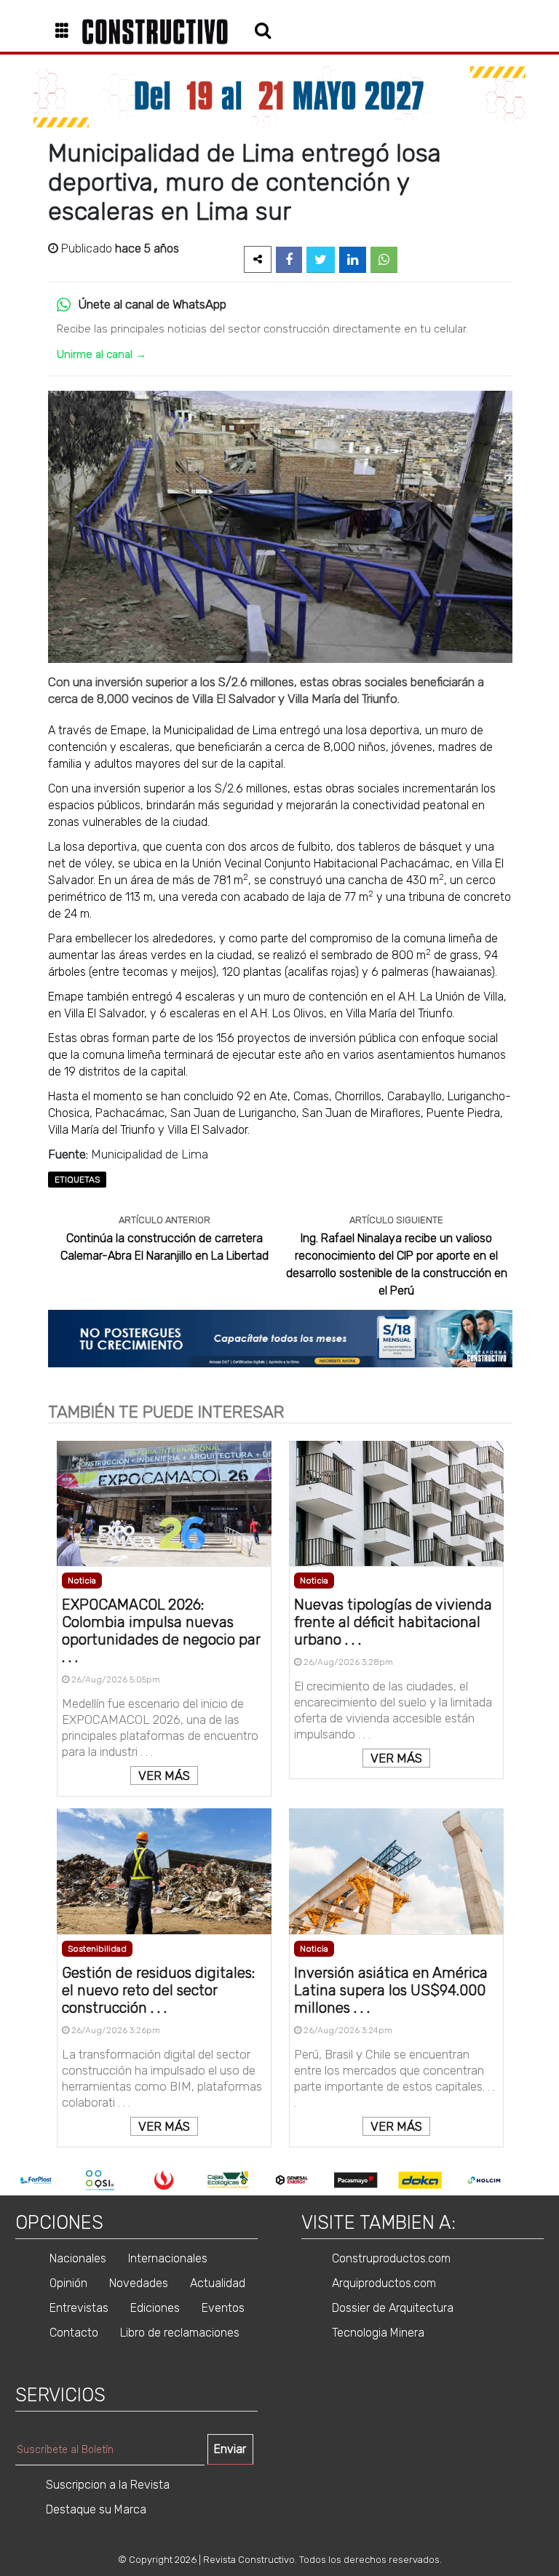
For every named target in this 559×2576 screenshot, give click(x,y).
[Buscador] (263, 30)
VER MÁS (164, 1776)
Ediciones (155, 2308)
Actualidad (218, 2283)
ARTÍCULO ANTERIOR (164, 1220)
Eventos (223, 2308)
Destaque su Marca (96, 2509)
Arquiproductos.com (384, 2283)
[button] (67, 32)
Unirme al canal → (102, 354)
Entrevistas (79, 2308)
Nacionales (78, 2258)
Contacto (74, 2333)
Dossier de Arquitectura (393, 2308)
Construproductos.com (391, 2258)
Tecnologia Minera (378, 2333)
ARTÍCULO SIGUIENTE (396, 1220)
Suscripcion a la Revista (108, 2485)
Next (527, 2180)
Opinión (68, 2283)
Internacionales (168, 2258)
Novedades (139, 2283)
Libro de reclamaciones (180, 2333)
